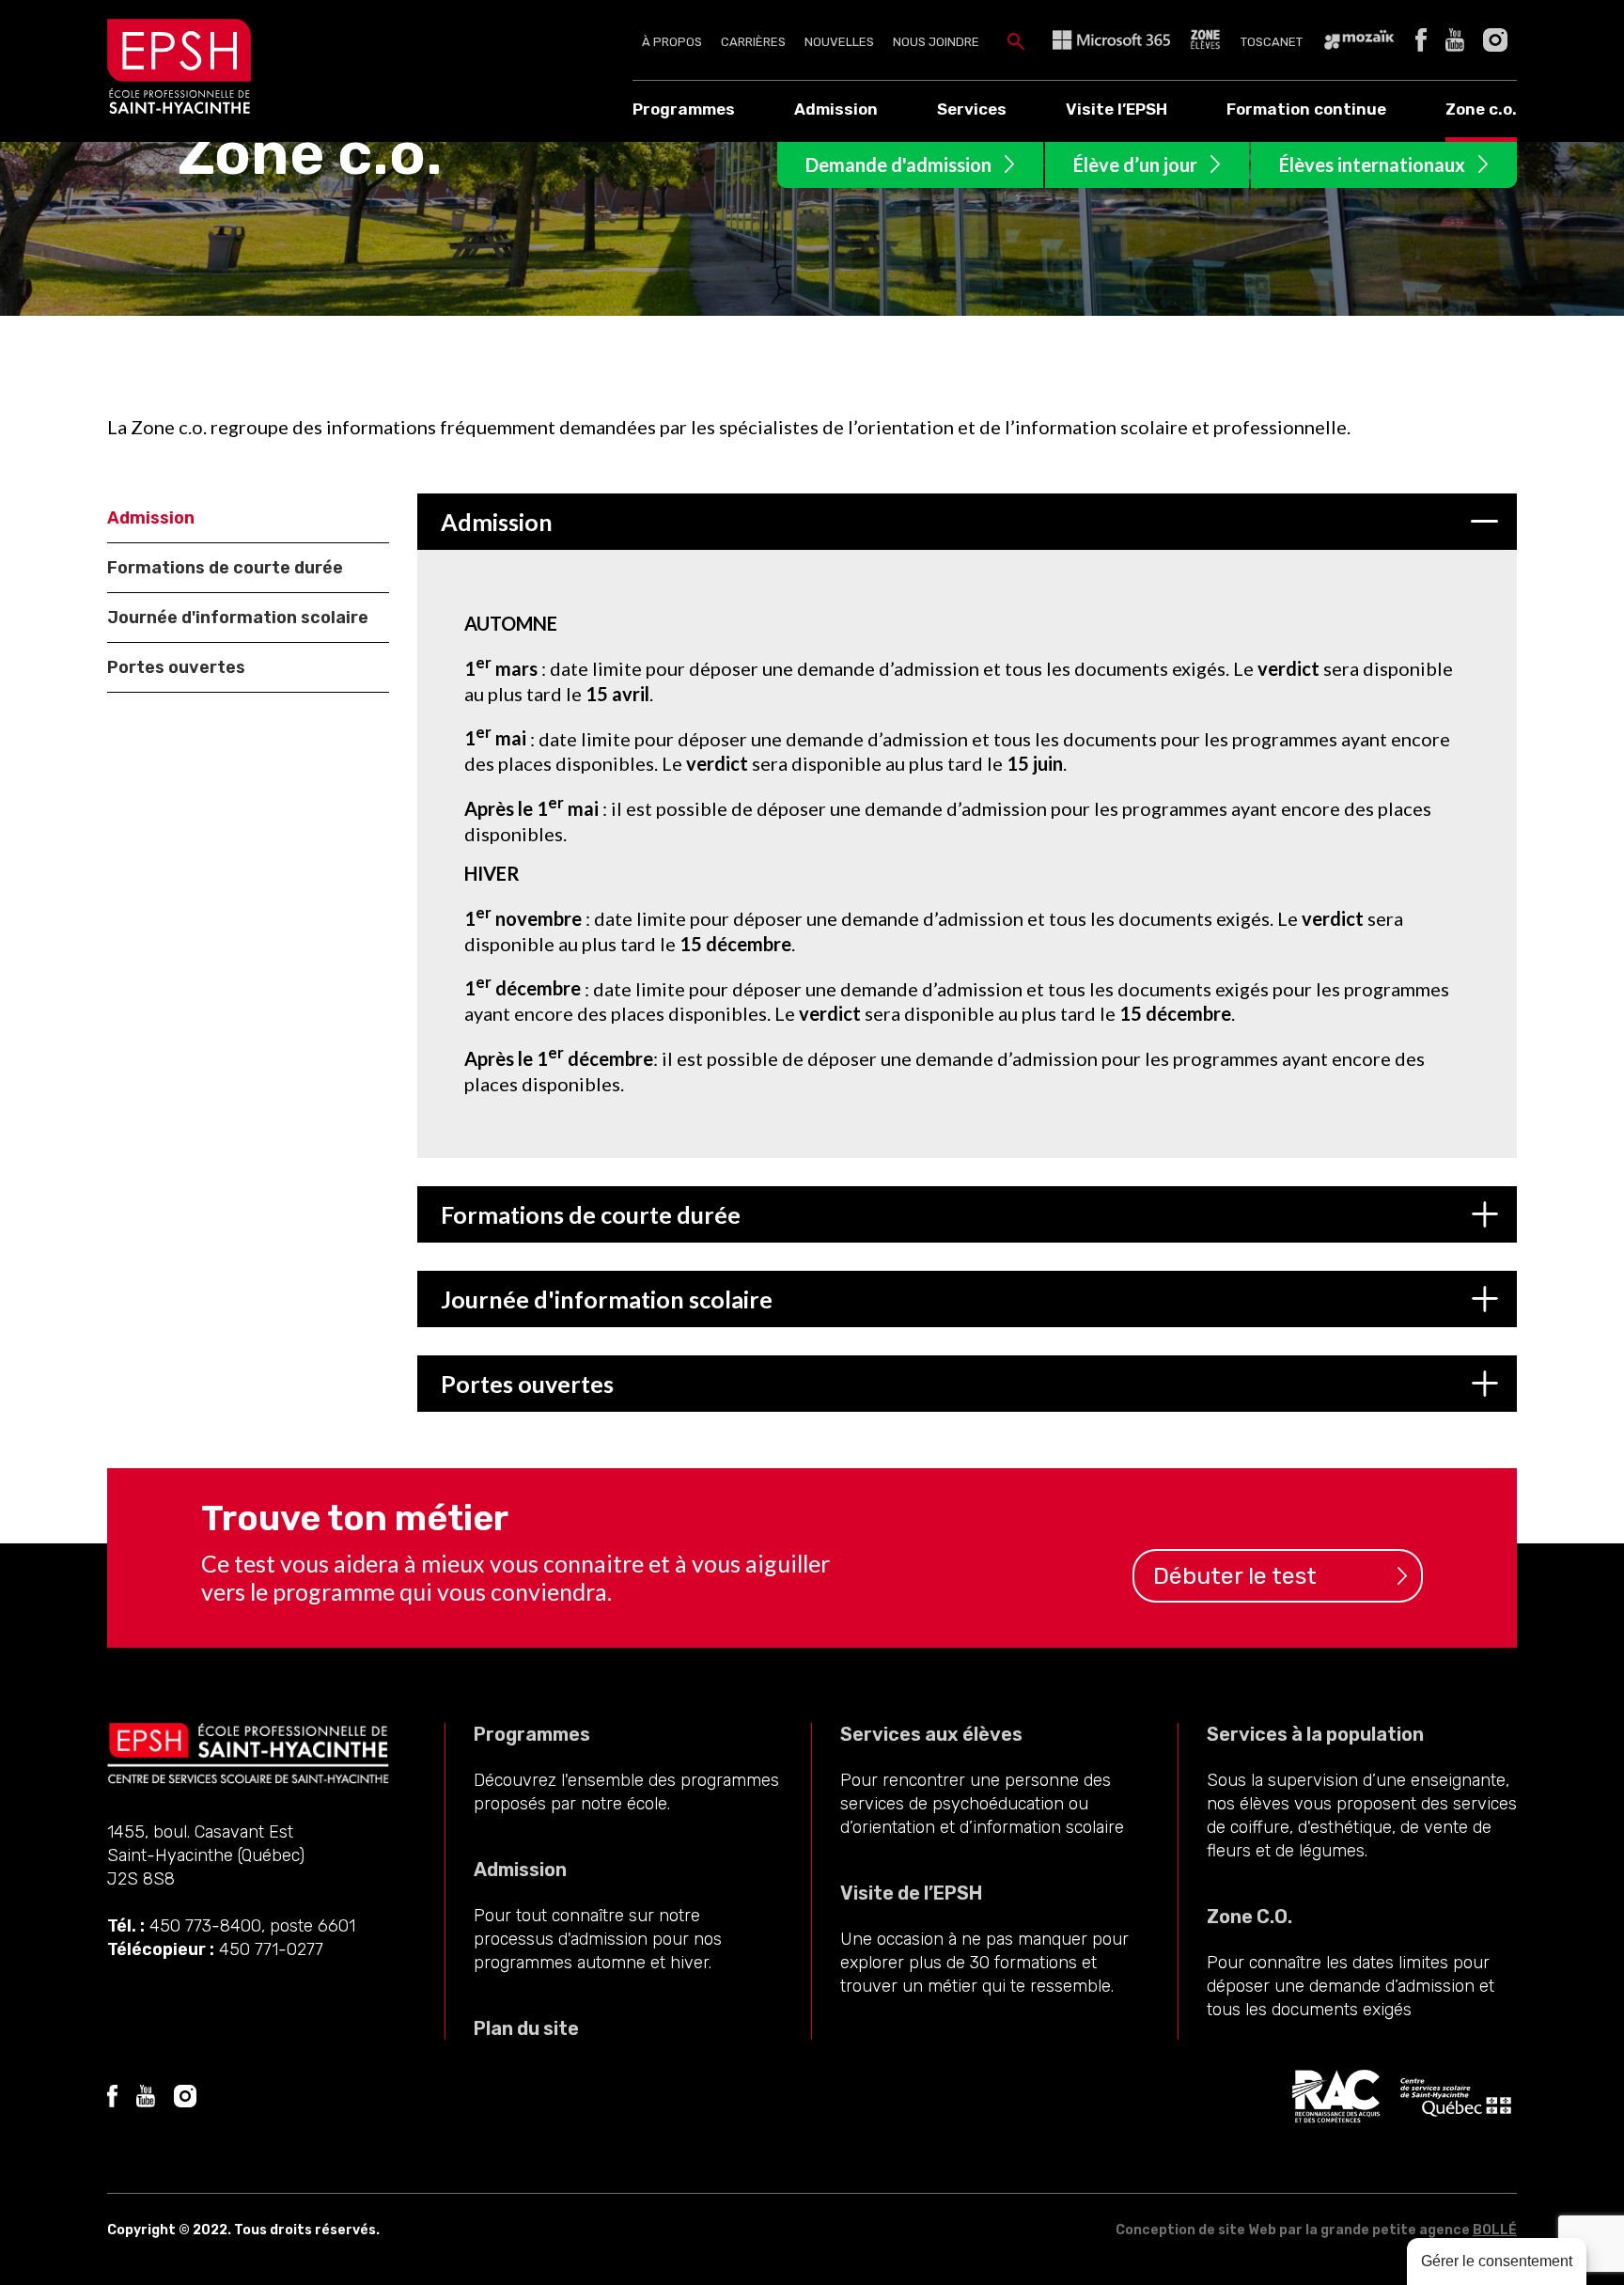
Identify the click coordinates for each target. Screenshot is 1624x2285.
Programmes (684, 109)
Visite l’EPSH (1116, 109)
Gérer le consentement (1497, 2261)
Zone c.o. (1481, 109)
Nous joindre (936, 42)
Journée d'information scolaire (238, 618)
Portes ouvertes (176, 667)
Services (972, 109)
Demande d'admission (898, 164)
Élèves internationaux (1372, 164)
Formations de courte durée (225, 568)
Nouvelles (839, 42)
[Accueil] (188, 108)
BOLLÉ (1495, 2230)
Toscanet (1272, 42)
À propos (672, 42)
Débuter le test (1235, 1576)
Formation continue (1306, 109)
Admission (836, 109)
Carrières (753, 42)
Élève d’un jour (1135, 164)
